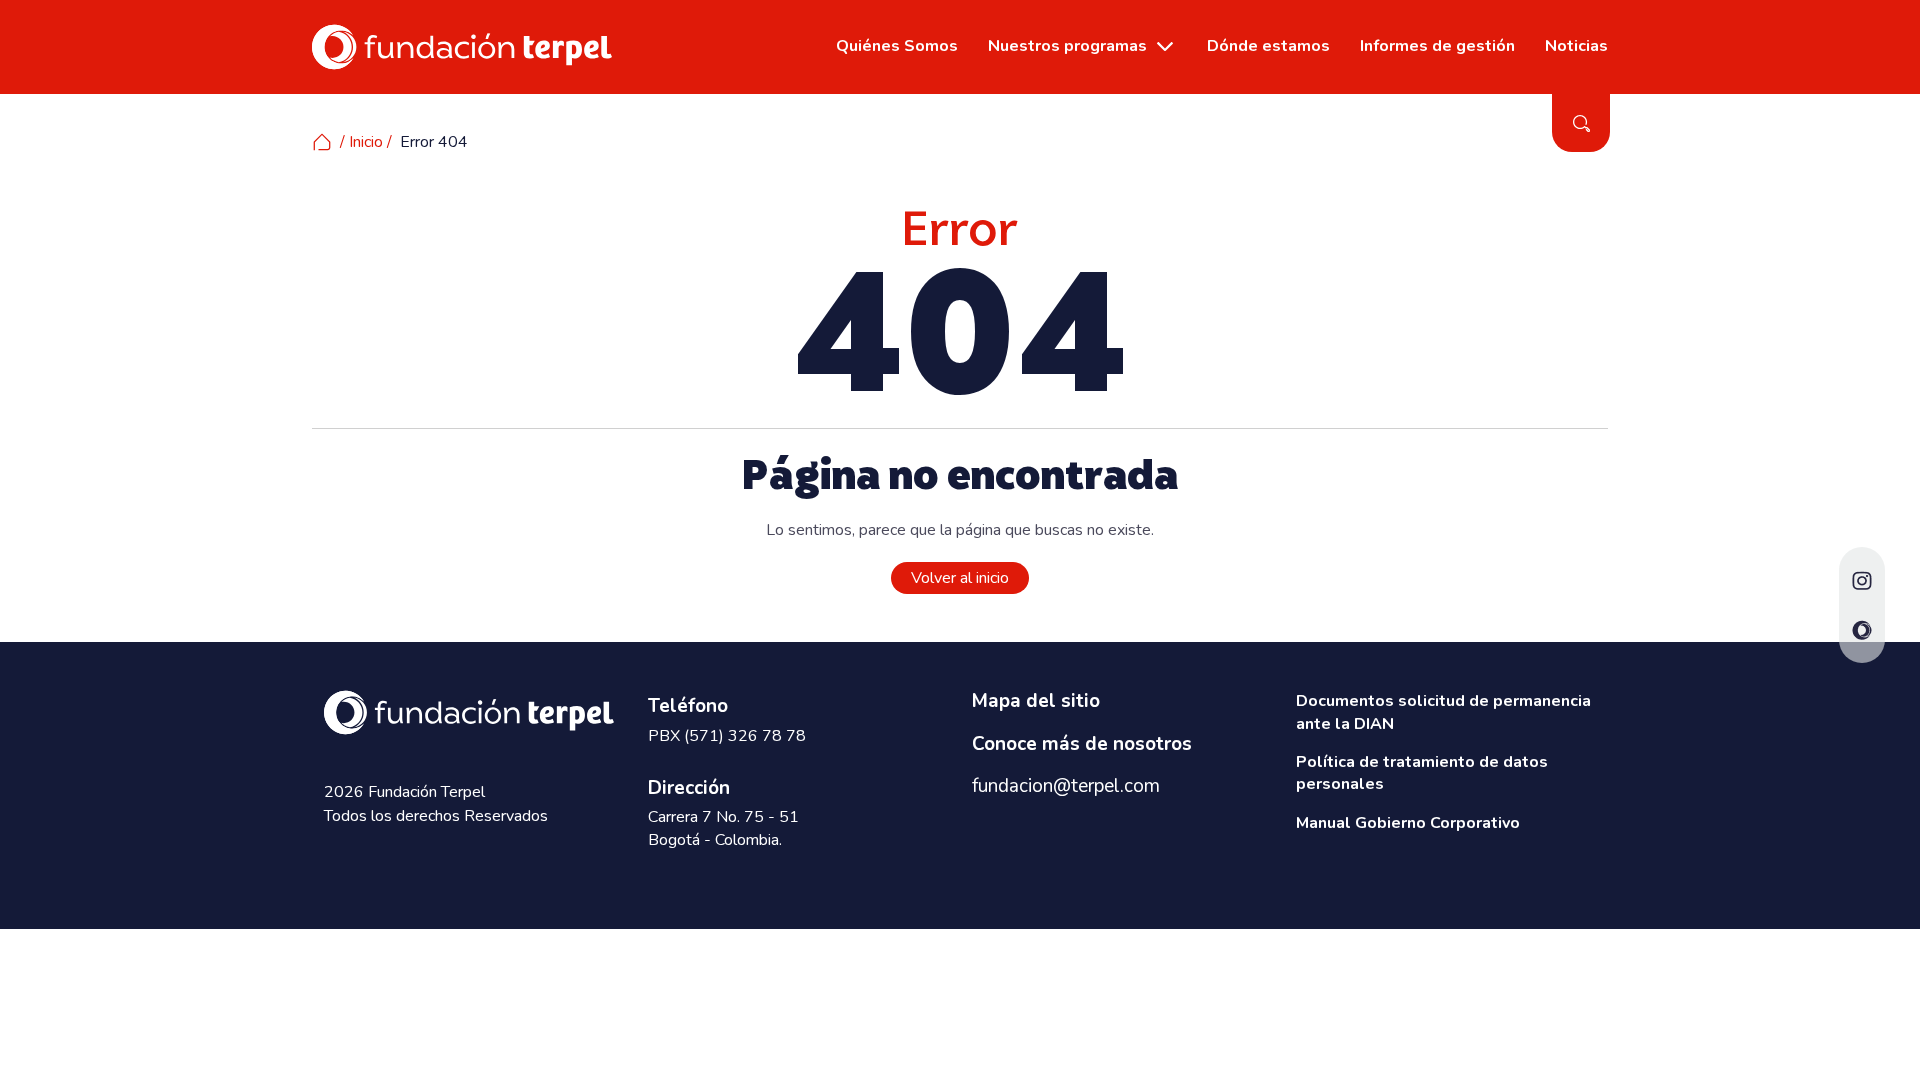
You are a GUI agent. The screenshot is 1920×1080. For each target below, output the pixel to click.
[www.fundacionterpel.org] (462, 46)
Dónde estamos (1268, 46)
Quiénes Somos (897, 46)
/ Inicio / (366, 142)
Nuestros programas (1067, 46)
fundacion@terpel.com (1066, 786)
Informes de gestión (1437, 46)
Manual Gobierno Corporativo (1408, 823)
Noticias (1576, 46)
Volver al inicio (960, 578)
